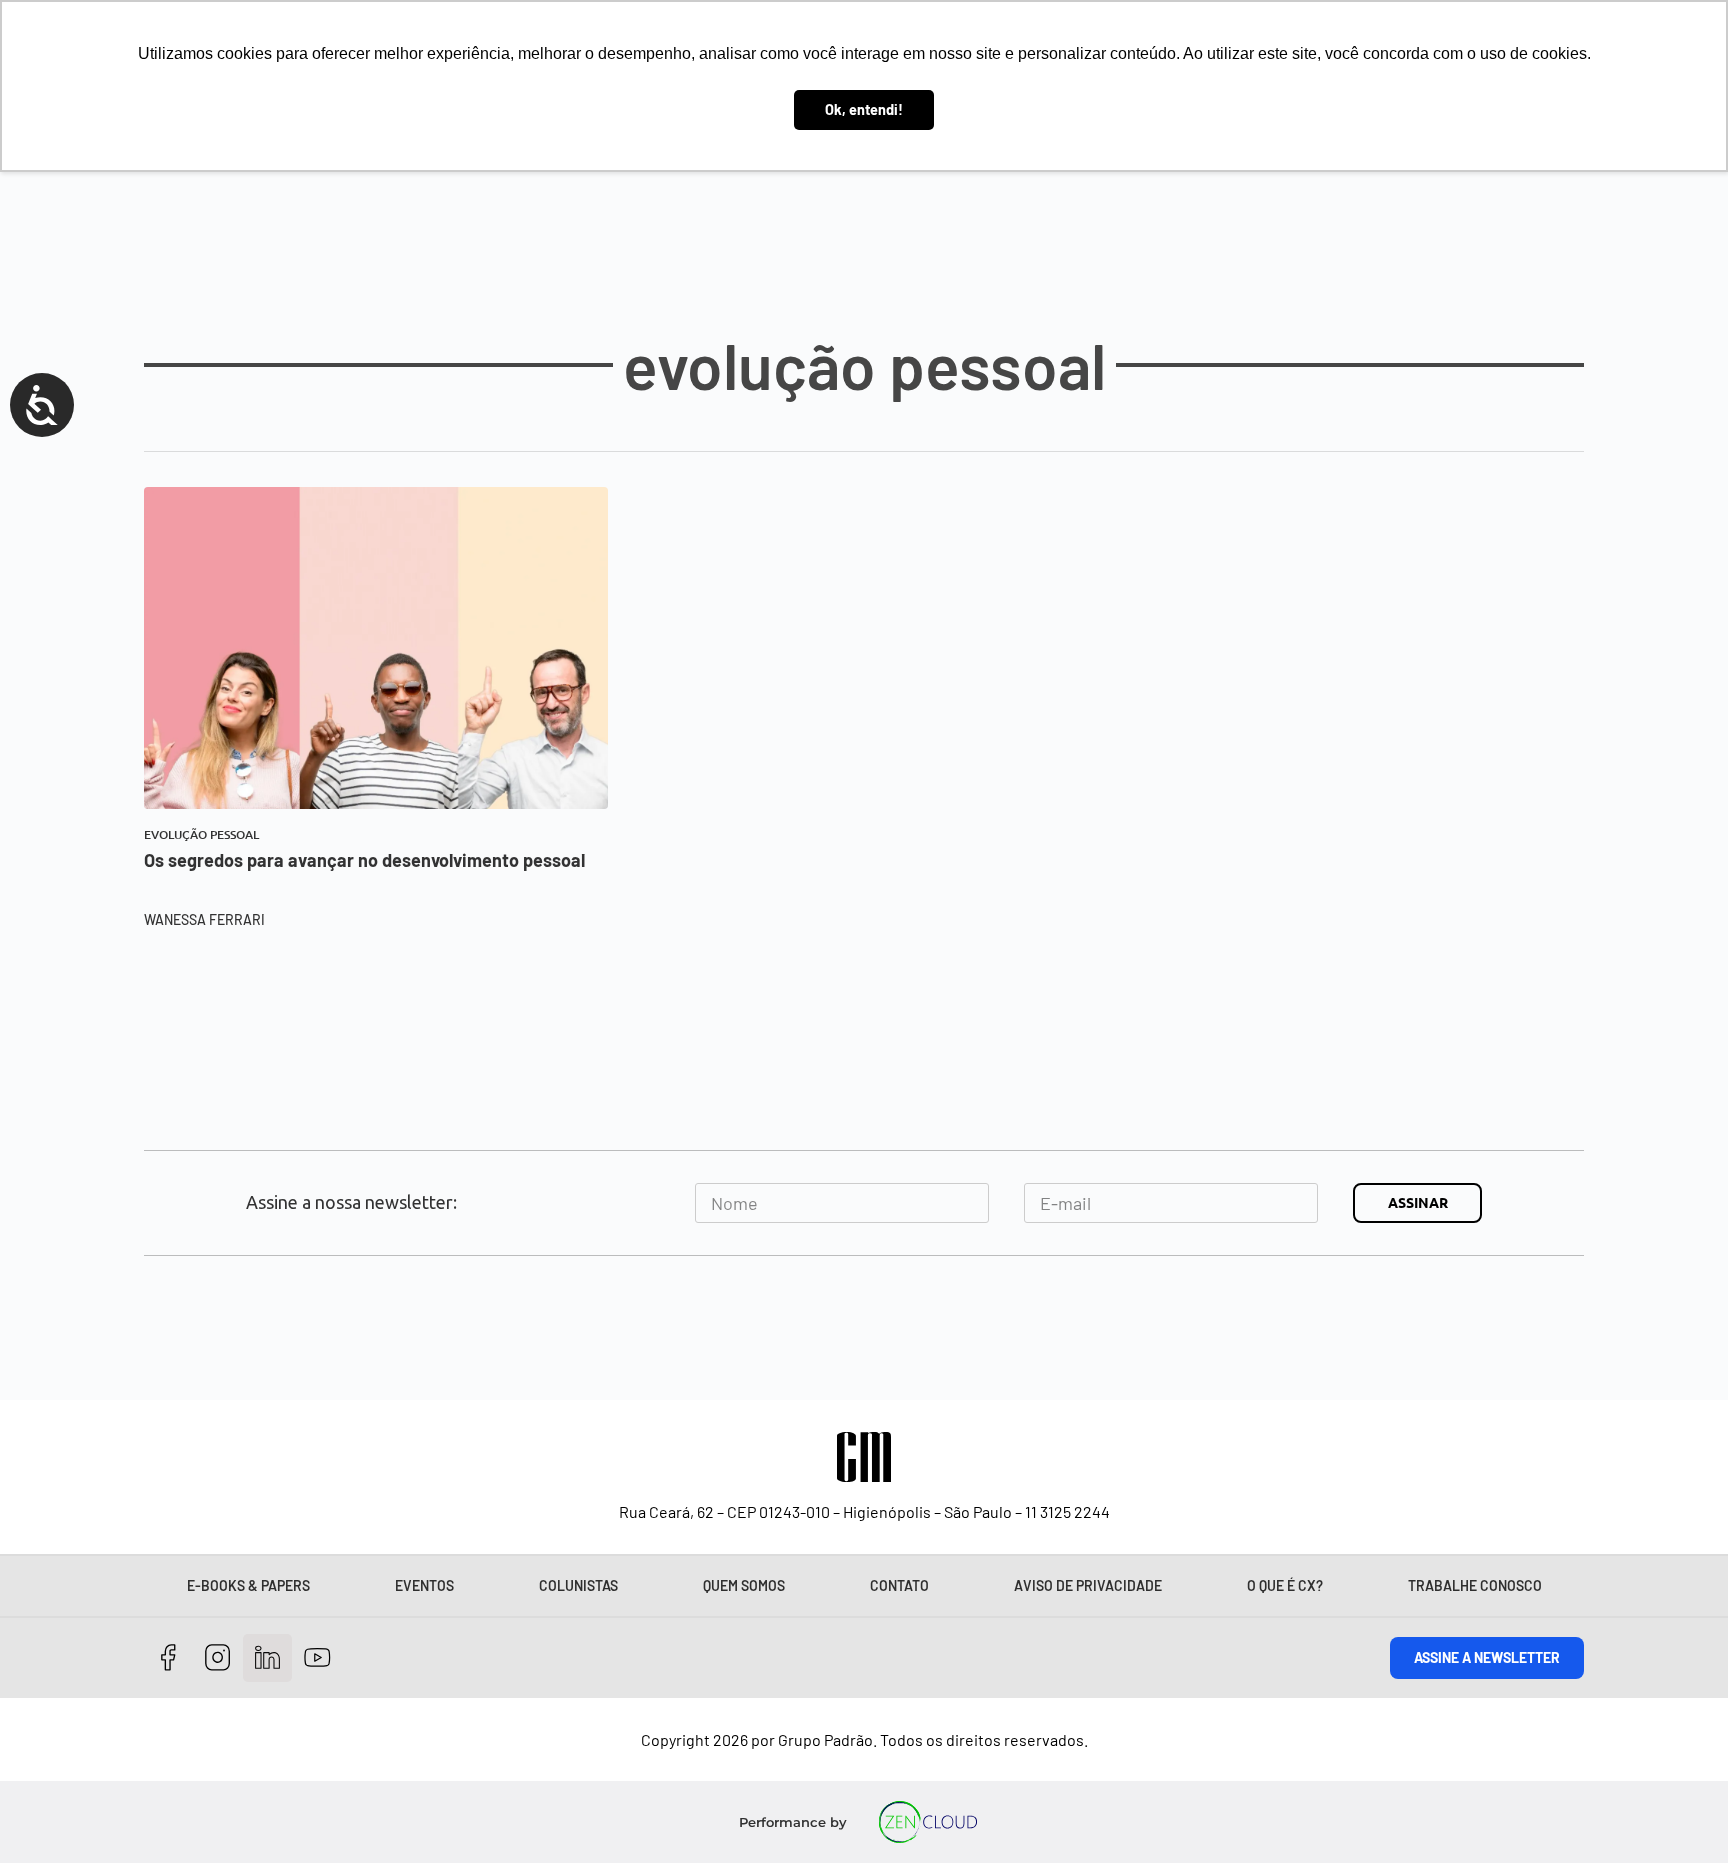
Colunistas (578, 1585)
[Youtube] (317, 1658)
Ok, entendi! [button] (864, 109)
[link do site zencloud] (928, 1822)
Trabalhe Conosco (1475, 1585)
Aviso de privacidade (1088, 1585)
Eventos (424, 1585)
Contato (899, 1585)
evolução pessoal (201, 834)
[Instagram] (218, 1658)
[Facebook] (168, 1658)
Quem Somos (744, 1585)
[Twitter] (267, 1658)
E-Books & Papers (248, 1585)
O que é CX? (1285, 1585)
